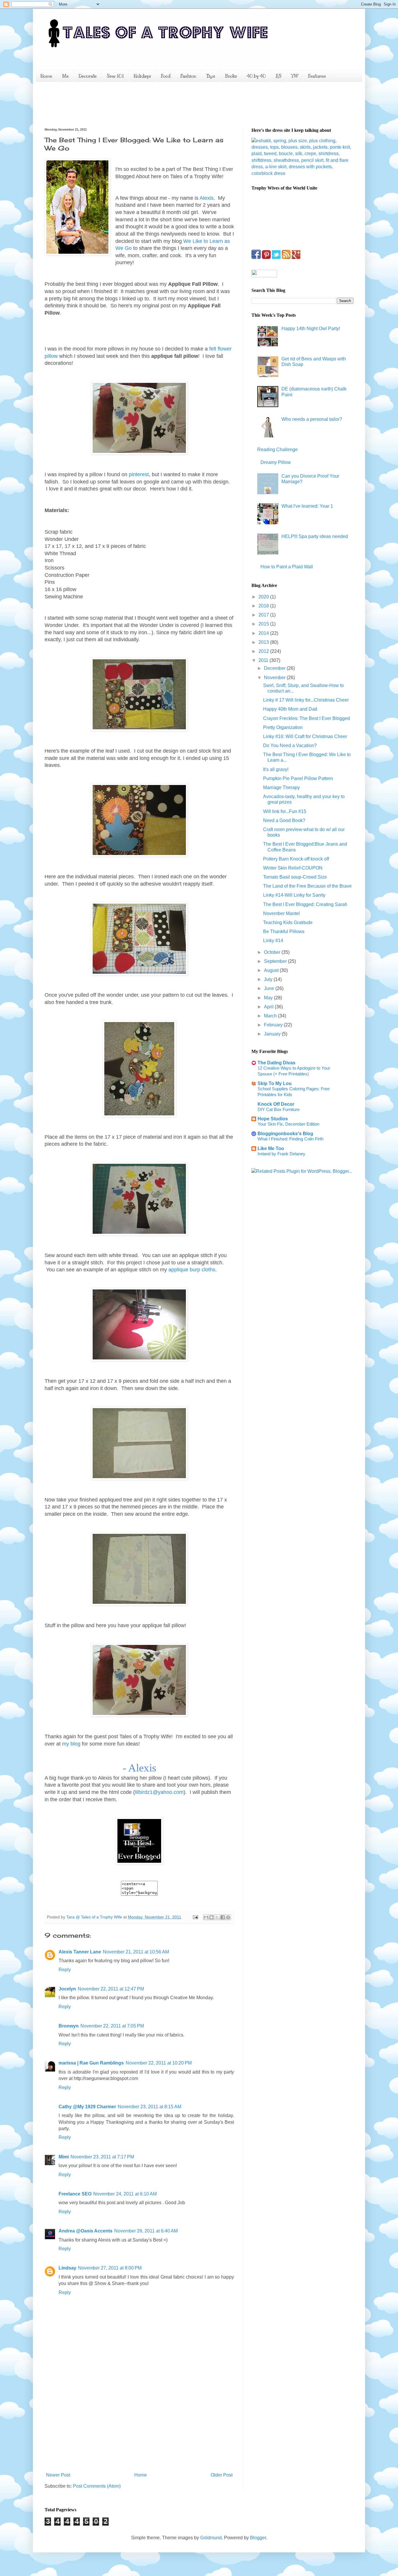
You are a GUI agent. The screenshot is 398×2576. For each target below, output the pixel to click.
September (276, 961)
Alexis (207, 198)
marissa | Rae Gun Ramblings (91, 2063)
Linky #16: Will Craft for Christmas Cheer (305, 736)
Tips (211, 76)
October (273, 952)
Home (46, 76)
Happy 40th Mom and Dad (290, 709)
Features (317, 76)
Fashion (188, 76)
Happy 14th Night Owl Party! (311, 328)
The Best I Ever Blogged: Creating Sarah (305, 904)
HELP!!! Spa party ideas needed (315, 536)
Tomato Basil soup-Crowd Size (295, 877)
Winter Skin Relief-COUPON (293, 868)
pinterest (139, 474)
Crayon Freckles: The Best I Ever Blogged (307, 718)
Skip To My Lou (275, 1083)
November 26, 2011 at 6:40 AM (146, 2231)
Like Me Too (271, 1148)
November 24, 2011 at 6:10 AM (125, 2194)
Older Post (222, 2475)
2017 (264, 615)
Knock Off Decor (276, 1104)
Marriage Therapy (281, 787)
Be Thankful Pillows (284, 932)
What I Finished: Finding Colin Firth (290, 1139)
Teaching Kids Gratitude (288, 922)
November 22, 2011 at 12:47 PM (111, 1989)
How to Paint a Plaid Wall (287, 567)
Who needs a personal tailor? (312, 419)
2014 (264, 633)
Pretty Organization (283, 727)
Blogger (258, 2538)
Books (231, 76)
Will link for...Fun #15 (285, 811)
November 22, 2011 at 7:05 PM (112, 2026)
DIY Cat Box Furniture (279, 1109)
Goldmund (211, 2538)
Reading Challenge (278, 450)
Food (166, 76)
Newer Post (58, 2475)
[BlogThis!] (212, 1917)
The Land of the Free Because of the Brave (307, 886)
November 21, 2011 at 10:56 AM (136, 1952)
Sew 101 (115, 76)
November (275, 678)
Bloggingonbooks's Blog (285, 1134)
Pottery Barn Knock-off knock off (296, 859)
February (274, 1025)
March (271, 1016)
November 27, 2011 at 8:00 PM (110, 2268)
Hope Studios (273, 1119)
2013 (264, 642)
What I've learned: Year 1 (307, 506)
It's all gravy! (276, 769)
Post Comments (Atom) (97, 2486)
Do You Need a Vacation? (290, 745)
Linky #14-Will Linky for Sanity (294, 895)
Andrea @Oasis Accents (86, 2231)
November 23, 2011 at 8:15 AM (149, 2107)
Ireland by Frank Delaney (281, 1154)
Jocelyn (67, 1989)
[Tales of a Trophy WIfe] (139, 1863)
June (270, 988)
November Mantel (281, 913)
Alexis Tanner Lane (80, 1952)
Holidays (142, 76)
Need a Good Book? (284, 820)
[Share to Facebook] (223, 1917)
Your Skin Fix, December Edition (288, 1124)
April (269, 1007)
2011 (264, 660)
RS (279, 76)
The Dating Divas (277, 1063)
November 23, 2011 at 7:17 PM (102, 2157)
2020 (264, 597)
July (269, 979)
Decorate (88, 76)
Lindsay (67, 2268)
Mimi (64, 2157)
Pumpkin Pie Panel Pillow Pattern (298, 778)
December (275, 668)
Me (65, 76)
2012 (264, 651)
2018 (264, 606)
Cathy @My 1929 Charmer (87, 2107)
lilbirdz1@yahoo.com (159, 1792)
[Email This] (206, 1917)
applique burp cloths (192, 1270)
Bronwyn (69, 2026)
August (272, 970)
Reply (65, 1970)
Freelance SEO (75, 2194)
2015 (264, 624)
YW (295, 76)
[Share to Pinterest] (228, 1917)
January (273, 1034)
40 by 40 (256, 76)
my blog (71, 1744)
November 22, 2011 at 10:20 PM (159, 2063)
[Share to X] (217, 1917)
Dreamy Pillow (276, 462)
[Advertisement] (151, 104)
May (269, 998)
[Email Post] (195, 1917)
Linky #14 (273, 941)
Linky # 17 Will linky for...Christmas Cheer (306, 700)
